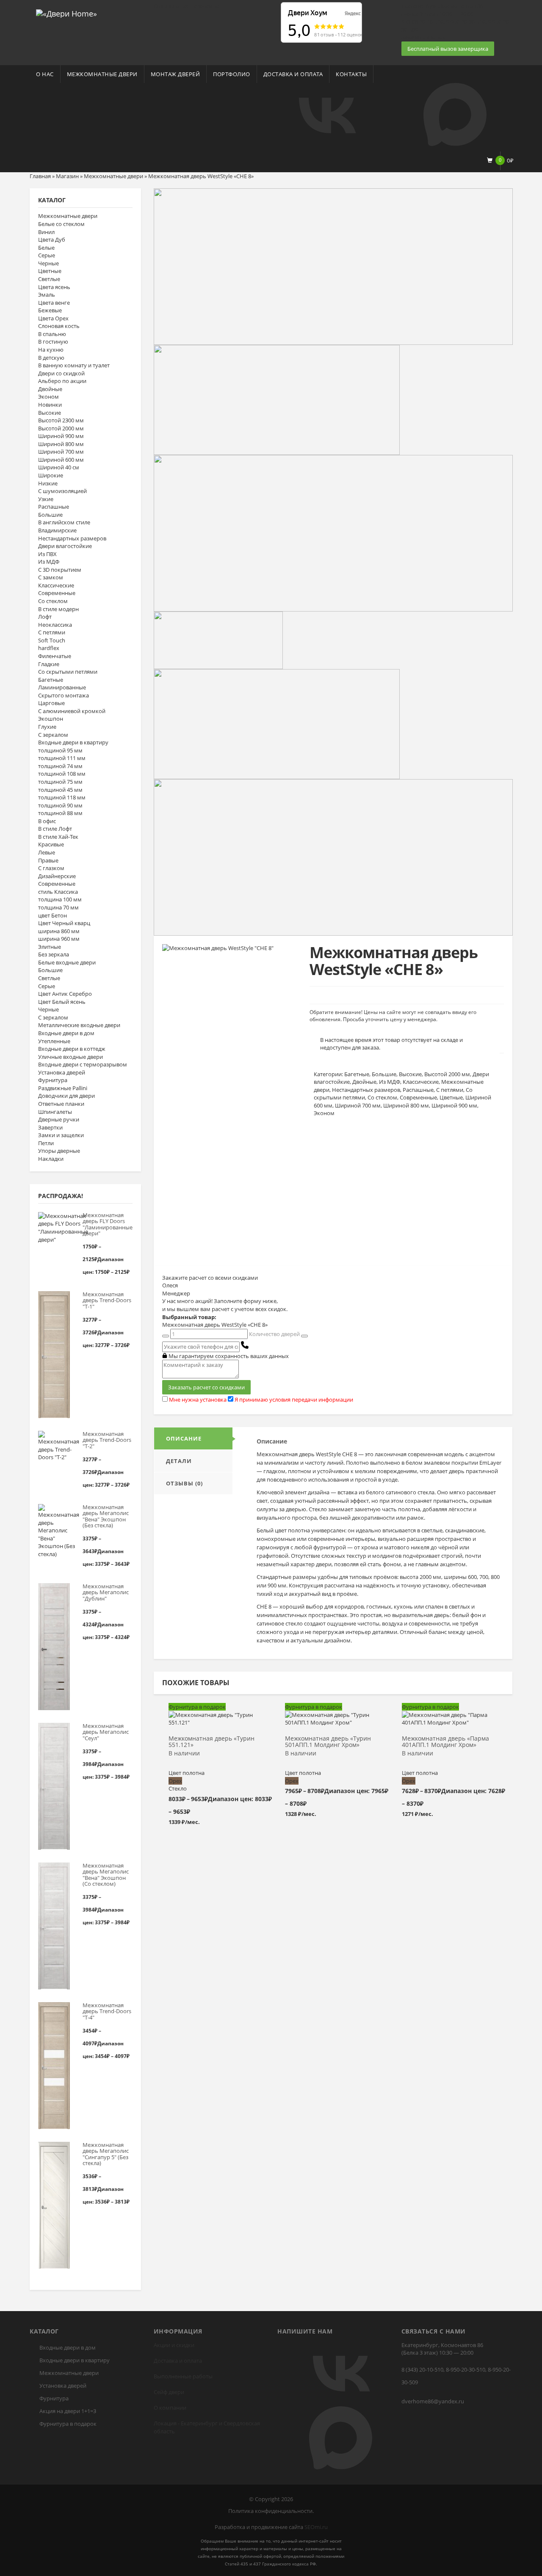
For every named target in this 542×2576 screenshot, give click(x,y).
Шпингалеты (55, 1112)
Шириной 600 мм (61, 460)
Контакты (351, 74)
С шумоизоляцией (62, 491)
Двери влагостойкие (65, 546)
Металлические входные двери (79, 1025)
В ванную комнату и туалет (74, 365)
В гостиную (53, 342)
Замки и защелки (61, 1135)
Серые (47, 255)
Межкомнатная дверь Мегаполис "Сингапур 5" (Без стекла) (106, 2154)
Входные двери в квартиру (73, 742)
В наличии (184, 1754)
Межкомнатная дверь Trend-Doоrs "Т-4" (107, 2011)
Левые (47, 852)
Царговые (51, 703)
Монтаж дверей (176, 74)
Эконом (48, 397)
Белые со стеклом (61, 224)
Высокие (50, 413)
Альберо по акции (62, 381)
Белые (46, 248)
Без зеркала (54, 954)
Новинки (50, 405)
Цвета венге (54, 303)
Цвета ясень (54, 287)
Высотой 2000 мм (61, 428)
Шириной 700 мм (61, 452)
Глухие (47, 727)
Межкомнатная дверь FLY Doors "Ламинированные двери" (107, 1224)
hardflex (49, 648)
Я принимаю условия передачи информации (294, 1400)
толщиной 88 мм (60, 813)
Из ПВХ (47, 554)
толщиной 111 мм (62, 758)
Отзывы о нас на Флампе (186, 6)
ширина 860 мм (59, 931)
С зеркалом (53, 735)
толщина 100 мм (60, 899)
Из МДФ (49, 562)
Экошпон (51, 719)
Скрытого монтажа (64, 695)
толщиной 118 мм (62, 797)
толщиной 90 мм (60, 805)
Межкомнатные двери (102, 74)
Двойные (50, 389)
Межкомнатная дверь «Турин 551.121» (212, 1742)
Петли (46, 1143)
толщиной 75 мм (60, 782)
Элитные (50, 947)
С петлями (52, 632)
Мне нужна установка (198, 1400)
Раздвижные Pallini (63, 1088)
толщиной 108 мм (62, 774)
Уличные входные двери (71, 1057)
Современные (57, 593)
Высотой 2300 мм (61, 420)
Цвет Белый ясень (62, 1002)
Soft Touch (52, 640)
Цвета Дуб (52, 240)
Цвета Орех (53, 318)
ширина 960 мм (59, 939)
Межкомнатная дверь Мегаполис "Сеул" (106, 1732)
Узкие (46, 499)
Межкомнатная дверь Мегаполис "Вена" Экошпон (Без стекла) (106, 1516)
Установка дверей (62, 1072)
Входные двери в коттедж (72, 1049)
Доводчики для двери (66, 1096)
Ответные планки (61, 1104)
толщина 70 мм (58, 907)
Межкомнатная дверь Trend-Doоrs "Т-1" (107, 1300)
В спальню (52, 334)
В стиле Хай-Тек (58, 837)
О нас (45, 74)
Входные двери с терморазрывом (83, 1064)
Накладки (51, 1159)
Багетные (51, 680)
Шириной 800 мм (61, 444)
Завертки (50, 1127)
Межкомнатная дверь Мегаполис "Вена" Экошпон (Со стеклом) (106, 1875)
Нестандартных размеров (72, 538)
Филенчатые (55, 656)
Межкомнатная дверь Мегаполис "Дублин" (106, 1592)
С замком (51, 577)
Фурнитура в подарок (68, 2424)
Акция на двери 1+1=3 (68, 2411)
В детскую (51, 358)
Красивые (51, 844)
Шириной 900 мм (61, 436)
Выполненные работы (183, 2376)
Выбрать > (220, 1719)
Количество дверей (274, 1334)
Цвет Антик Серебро (65, 994)
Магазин (67, 176)
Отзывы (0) (184, 1483)
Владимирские (57, 530)
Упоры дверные (59, 1151)
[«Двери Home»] (66, 13)
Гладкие (49, 664)
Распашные (54, 507)
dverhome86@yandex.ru (433, 2401)
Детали (179, 1461)
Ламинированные (62, 687)
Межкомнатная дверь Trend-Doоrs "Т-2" (107, 1440)
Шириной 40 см (59, 467)
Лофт (45, 617)
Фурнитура (53, 1080)
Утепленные (54, 1041)
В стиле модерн (58, 609)
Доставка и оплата (293, 74)
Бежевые (50, 310)
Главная (40, 176)
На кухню (51, 350)
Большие (50, 515)
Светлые (49, 279)
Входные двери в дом (66, 1033)
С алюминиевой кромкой (72, 711)
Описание (184, 1438)
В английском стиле (64, 522)
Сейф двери (169, 2392)
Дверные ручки (59, 1119)
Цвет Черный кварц (64, 923)
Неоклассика (55, 625)
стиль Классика (58, 892)
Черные (48, 263)
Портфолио (232, 74)
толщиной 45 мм (60, 790)
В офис (47, 821)
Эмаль (47, 295)
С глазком (51, 868)
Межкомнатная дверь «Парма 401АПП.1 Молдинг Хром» (445, 1742)
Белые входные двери (67, 962)
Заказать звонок (423, 37)
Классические (56, 585)
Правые (48, 860)
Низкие (48, 483)
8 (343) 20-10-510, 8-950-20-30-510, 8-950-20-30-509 (456, 2376)
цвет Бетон (53, 915)
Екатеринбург (199, 2423)
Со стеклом (53, 601)
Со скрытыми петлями (68, 672)
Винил (46, 232)
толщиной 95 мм (60, 750)
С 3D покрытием (60, 570)
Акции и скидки (174, 2345)
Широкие (51, 475)
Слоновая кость (59, 326)
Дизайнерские (57, 876)
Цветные (50, 271)
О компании (170, 2408)
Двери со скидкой (61, 373)
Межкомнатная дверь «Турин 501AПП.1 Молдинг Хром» (328, 1742)
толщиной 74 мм (60, 766)
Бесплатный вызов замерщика (448, 49)
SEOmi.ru (316, 2527)
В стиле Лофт (55, 829)
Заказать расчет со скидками (206, 1387)
